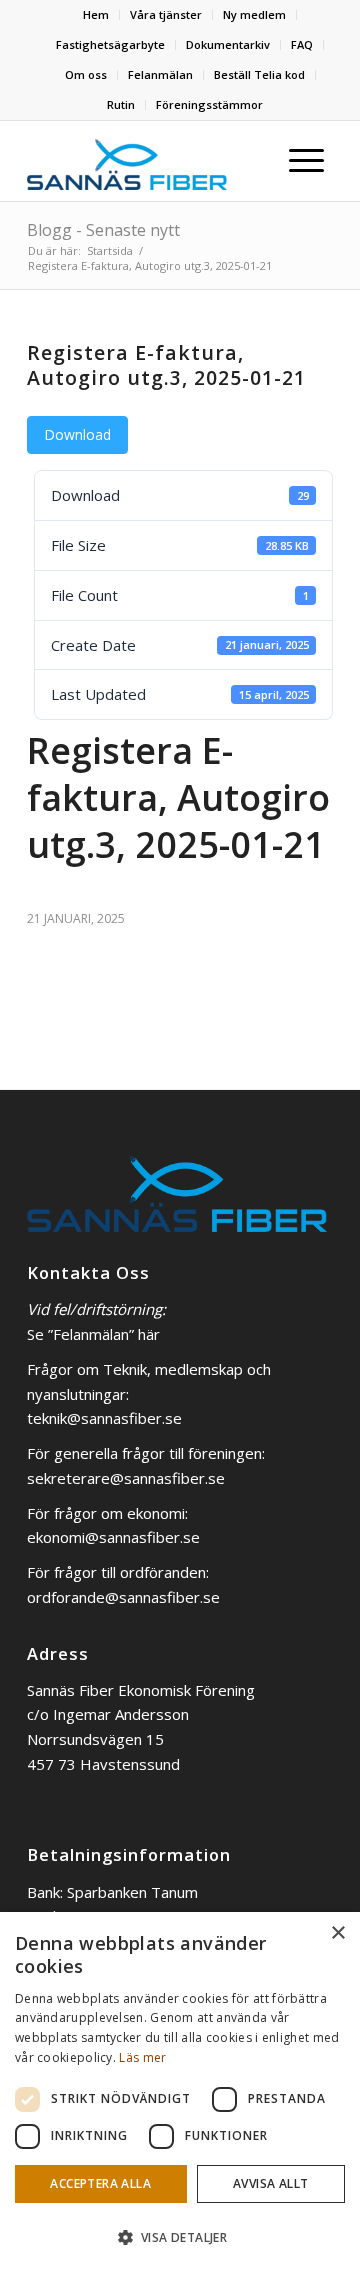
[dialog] (180, 2094)
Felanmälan (160, 74)
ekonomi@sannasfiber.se (113, 1537)
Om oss (86, 74)
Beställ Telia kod (259, 74)
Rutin (121, 104)
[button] (180, 2238)
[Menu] (306, 161)
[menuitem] (96, 15)
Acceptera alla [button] (100, 2183)
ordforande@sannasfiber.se (123, 1597)
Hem (96, 14)
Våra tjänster (166, 14)
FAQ (302, 44)
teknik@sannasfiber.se (104, 1418)
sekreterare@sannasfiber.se (126, 1478)
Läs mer (142, 2057)
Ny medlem (254, 14)
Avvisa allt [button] (270, 2183)
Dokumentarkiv (228, 44)
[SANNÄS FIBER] (127, 161)
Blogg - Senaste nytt (103, 230)
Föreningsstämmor (209, 104)
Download (77, 434)
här (149, 1334)
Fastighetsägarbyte (110, 44)
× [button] (337, 1933)
